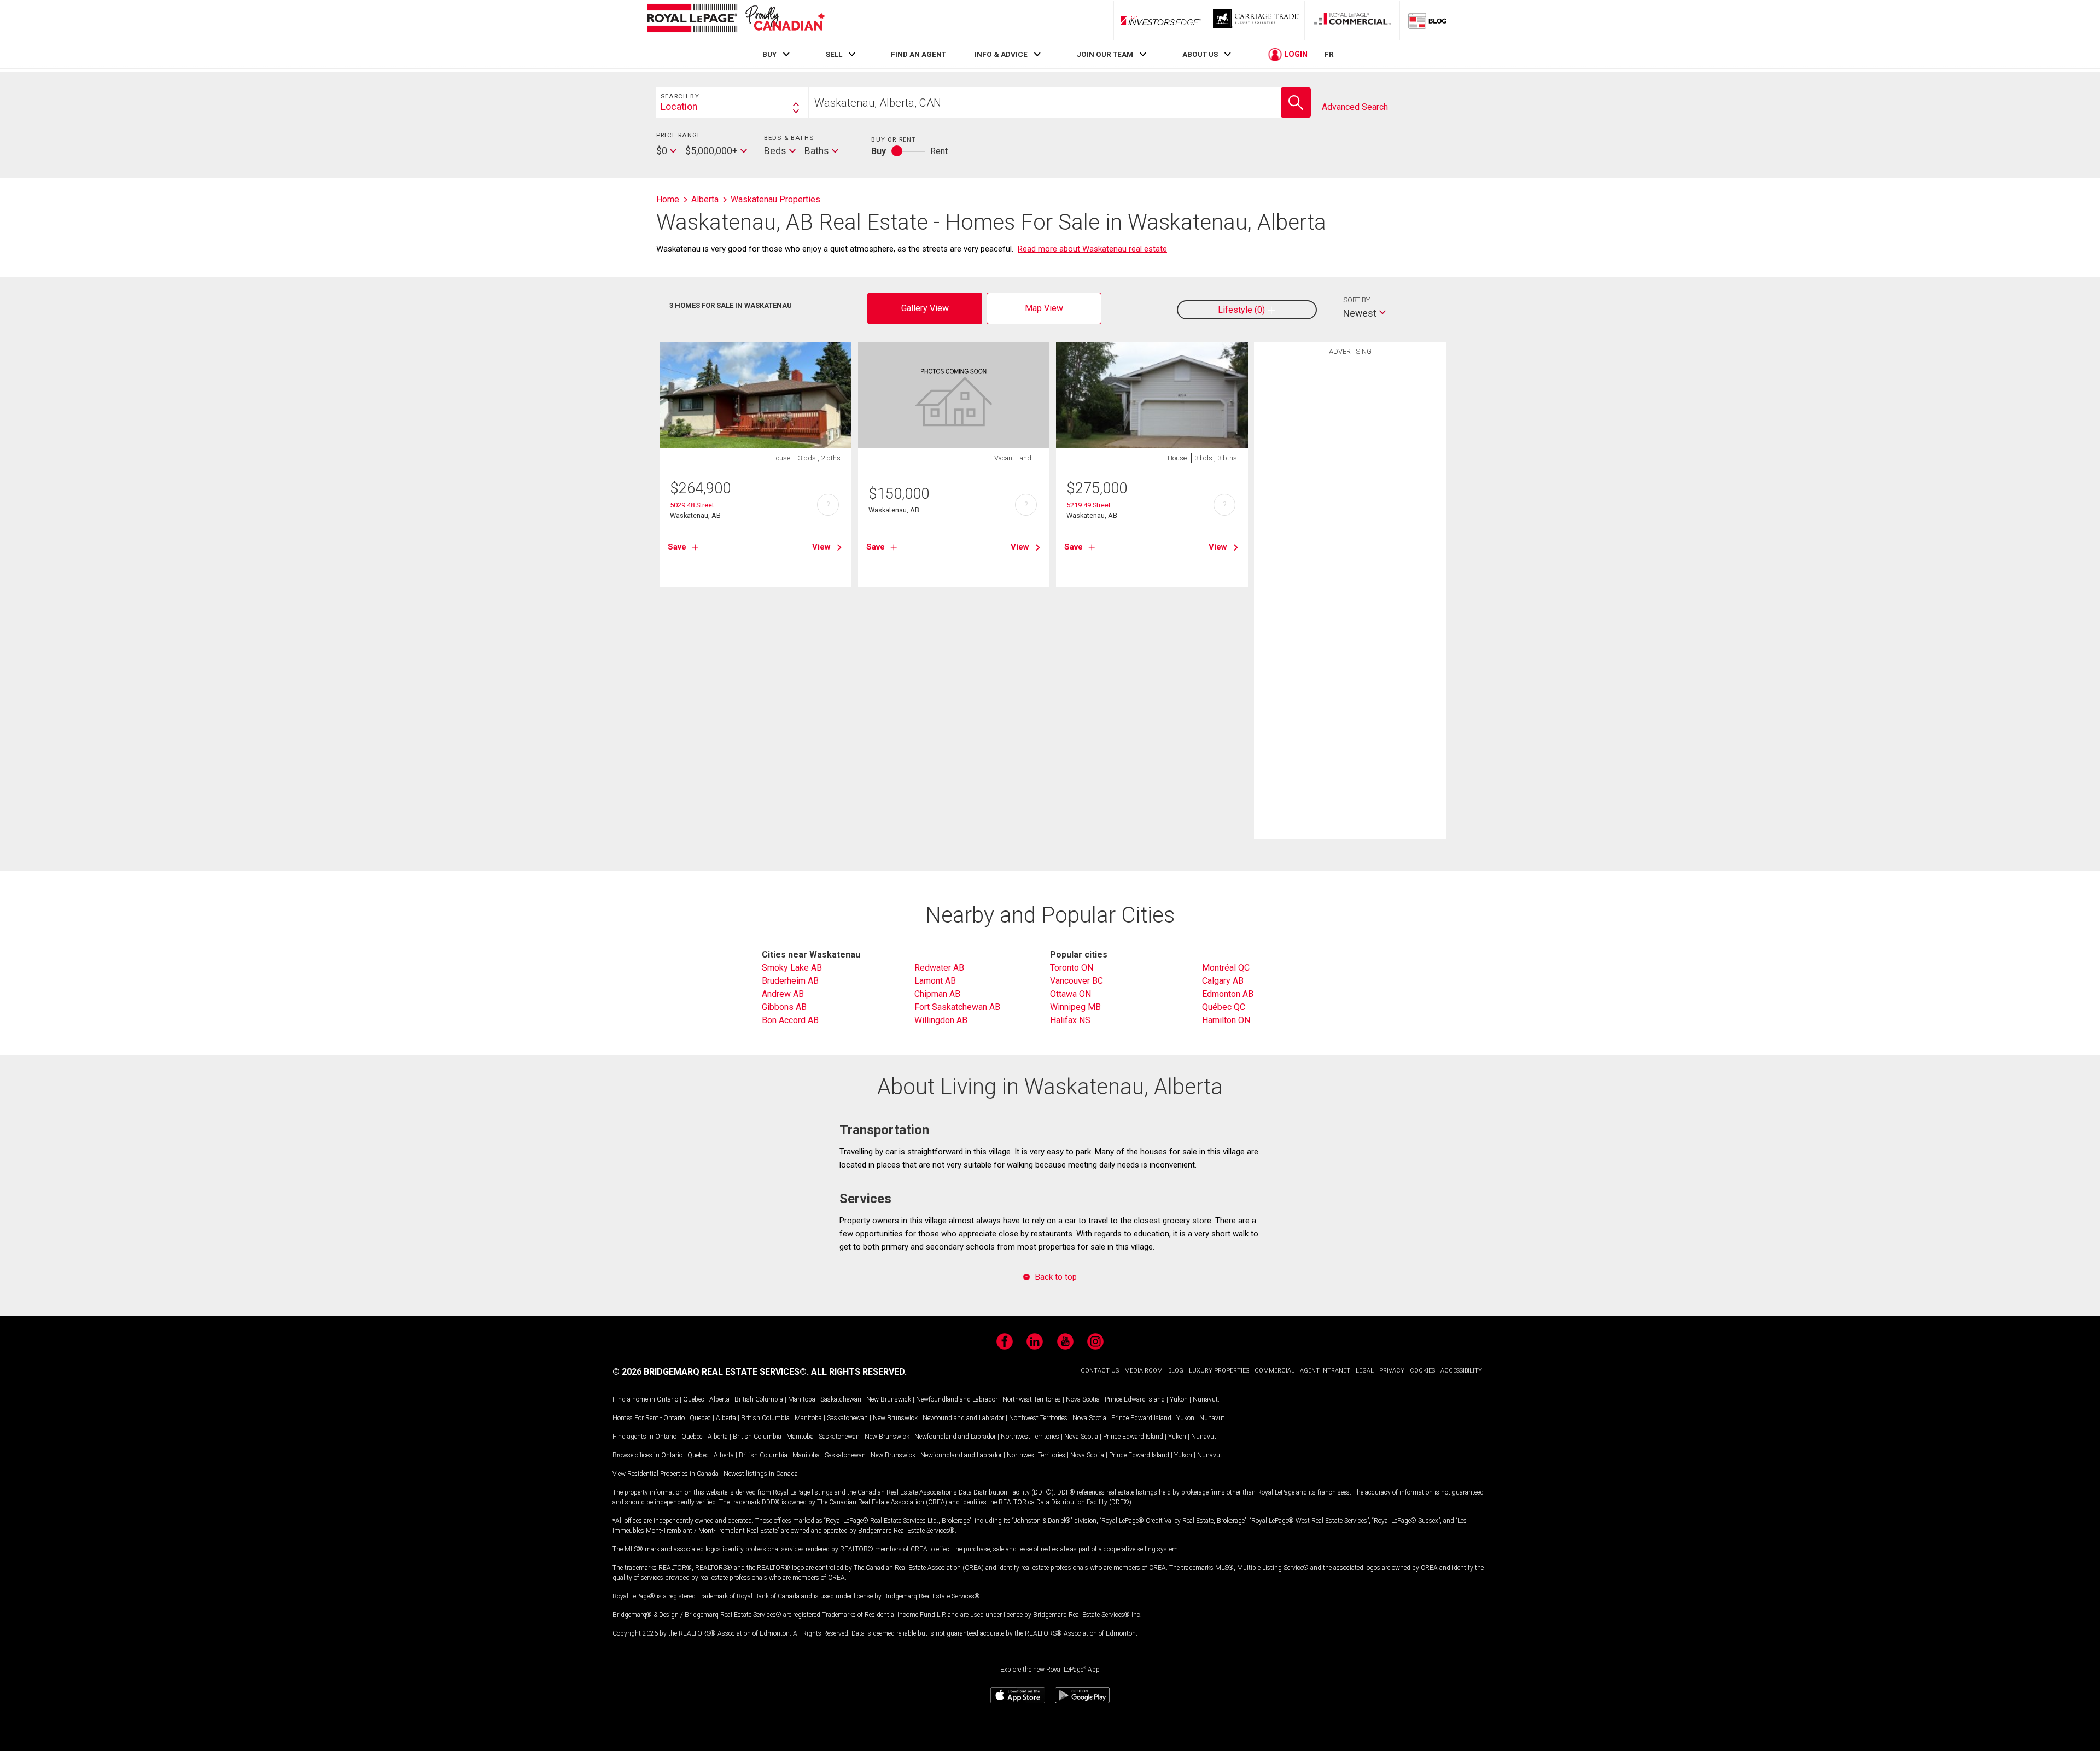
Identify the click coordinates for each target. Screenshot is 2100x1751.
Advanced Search (1355, 107)
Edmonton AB (1228, 994)
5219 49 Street (1089, 505)
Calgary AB (1223, 981)
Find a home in (634, 1399)
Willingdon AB (941, 1020)
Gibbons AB (784, 1007)
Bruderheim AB (790, 981)
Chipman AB (937, 994)
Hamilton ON (1226, 1020)
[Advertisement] (1350, 530)
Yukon (1179, 1399)
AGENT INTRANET (1325, 1371)
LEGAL (1365, 1371)
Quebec (694, 1399)
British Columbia (759, 1399)
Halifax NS (1070, 1020)
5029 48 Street (692, 505)
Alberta (719, 1399)
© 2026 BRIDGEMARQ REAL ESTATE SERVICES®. (711, 1372)
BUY (769, 54)
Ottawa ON (1071, 994)
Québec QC (1224, 1007)
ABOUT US (1200, 54)
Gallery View (925, 308)
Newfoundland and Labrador (957, 1399)
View (821, 547)
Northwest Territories (1032, 1399)
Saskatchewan (841, 1399)
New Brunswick (889, 1399)
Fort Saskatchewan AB (957, 1007)
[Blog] (1428, 20)
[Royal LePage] (736, 20)
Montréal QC (1226, 968)
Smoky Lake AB (792, 968)
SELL (834, 54)
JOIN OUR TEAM (1105, 54)
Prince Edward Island (1135, 1399)
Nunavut (1205, 1399)
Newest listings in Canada (761, 1474)
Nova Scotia (1083, 1399)
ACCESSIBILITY (1461, 1371)
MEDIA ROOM (1144, 1371)
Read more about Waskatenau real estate (1092, 249)
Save (677, 547)
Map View (1044, 308)
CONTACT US (1100, 1371)
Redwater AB (939, 968)
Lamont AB (935, 981)
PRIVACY (1392, 1371)
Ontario (667, 1399)
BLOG (1176, 1371)
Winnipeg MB (1075, 1007)
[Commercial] (1352, 20)
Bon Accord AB (790, 1020)
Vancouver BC (1077, 981)
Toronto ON (1072, 968)
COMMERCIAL (1274, 1371)
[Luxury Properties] (1257, 20)
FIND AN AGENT (918, 54)
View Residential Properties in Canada (666, 1474)
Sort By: (1357, 300)
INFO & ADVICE (1001, 54)
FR (1329, 54)
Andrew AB (783, 994)
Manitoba (802, 1399)
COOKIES (1422, 1371)
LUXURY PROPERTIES (1219, 1371)
